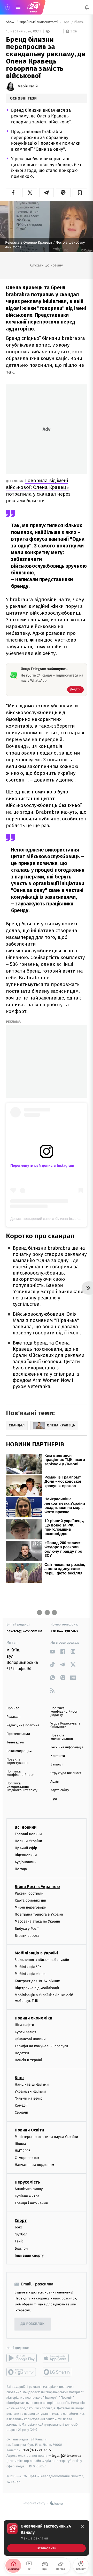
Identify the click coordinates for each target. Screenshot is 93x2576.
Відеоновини (26, 1855)
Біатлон (21, 2248)
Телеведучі (15, 1743)
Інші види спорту (29, 2255)
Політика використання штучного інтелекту (22, 1787)
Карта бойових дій (30, 1900)
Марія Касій (28, 86)
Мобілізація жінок (30, 1974)
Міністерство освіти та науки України (46, 2137)
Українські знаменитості (39, 22)
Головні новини (28, 1834)
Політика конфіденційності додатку (64, 1712)
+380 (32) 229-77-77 (36, 2450)
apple (57, 2358)
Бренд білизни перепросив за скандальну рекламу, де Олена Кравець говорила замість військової (75, 22)
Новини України (28, 1841)
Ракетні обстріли (29, 1893)
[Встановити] (47, 2538)
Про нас (13, 1708)
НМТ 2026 (23, 2151)
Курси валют (25, 2032)
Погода (21, 1869)
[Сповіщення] (87, 7)
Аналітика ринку (29, 2189)
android (22, 2358)
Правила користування (17, 1761)
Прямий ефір (26, 1848)
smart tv (22, 2372)
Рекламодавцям (19, 1751)
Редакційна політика (23, 1725)
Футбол (21, 2234)
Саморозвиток (27, 2158)
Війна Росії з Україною (37, 1886)
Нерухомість (27, 2182)
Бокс (19, 2227)
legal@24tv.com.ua (67, 2455)
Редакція (13, 1717)
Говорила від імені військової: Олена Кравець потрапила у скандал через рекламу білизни (38, 491)
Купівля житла (27, 2196)
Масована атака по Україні (37, 1921)
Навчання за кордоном (34, 2165)
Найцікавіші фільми (32, 2084)
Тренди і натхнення (31, 2203)
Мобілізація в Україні (36, 1953)
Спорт (21, 2220)
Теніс (19, 2241)
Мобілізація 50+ (28, 1967)
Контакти (58, 1756)
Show (10, 22)
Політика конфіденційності (21, 1773)
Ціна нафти (24, 2025)
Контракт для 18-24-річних (37, 1981)
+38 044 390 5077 (64, 1631)
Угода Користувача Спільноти (65, 1725)
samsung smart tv (57, 2372)
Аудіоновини (26, 1862)
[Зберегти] (80, 193)
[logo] (34, 7)
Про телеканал (18, 1734)
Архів (55, 1782)
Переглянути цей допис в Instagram (42, 1165)
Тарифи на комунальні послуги (41, 2046)
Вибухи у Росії (27, 1928)
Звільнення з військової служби (42, 1960)
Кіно (19, 2077)
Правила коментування (62, 1737)
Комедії (21, 2105)
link (52, 1652)
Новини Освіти (29, 2130)
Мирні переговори (30, 1907)
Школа (20, 2144)
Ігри (54, 1799)
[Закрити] (83, 2526)
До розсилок (33, 2324)
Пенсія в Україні (28, 2060)
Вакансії (57, 1765)
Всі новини (26, 1827)
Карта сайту (60, 1790)
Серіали (21, 2112)
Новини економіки (33, 2018)
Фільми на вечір (29, 2098)
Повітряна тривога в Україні (39, 1914)
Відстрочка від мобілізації (37, 1988)
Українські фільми (30, 2091)
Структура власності (66, 1773)
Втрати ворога (27, 1936)
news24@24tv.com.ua (24, 1631)
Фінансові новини (30, 2039)
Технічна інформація (67, 1747)
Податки (22, 2053)
